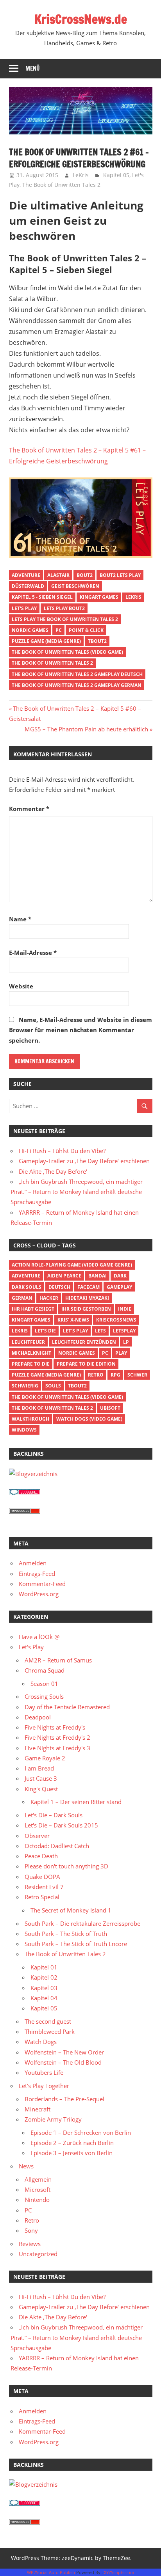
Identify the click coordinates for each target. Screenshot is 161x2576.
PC (59, 630)
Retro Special (42, 1897)
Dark (120, 1276)
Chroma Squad (45, 1670)
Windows (24, 1430)
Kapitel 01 (44, 1967)
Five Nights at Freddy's (55, 1727)
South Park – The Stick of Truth (66, 1934)
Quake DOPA (42, 1877)
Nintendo (37, 2200)
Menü (33, 68)
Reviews (30, 2244)
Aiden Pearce (64, 1276)
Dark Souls (27, 1287)
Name (20, 919)
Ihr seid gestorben (86, 1309)
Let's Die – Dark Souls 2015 (61, 1825)
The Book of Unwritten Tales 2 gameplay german (77, 685)
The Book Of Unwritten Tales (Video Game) (67, 652)
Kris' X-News (73, 1320)
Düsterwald (28, 586)
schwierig (25, 1386)
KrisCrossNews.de (81, 19)
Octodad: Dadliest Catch (57, 1846)
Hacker (49, 1298)
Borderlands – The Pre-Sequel (64, 2099)
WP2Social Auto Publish (51, 2572)
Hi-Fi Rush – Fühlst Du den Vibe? (62, 1151)
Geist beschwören (75, 586)
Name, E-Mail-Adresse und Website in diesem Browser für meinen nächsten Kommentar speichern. (80, 1030)
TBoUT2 (97, 641)
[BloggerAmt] (33, 1474)
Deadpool (38, 1717)
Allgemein (38, 2179)
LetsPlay (124, 1331)
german (22, 1298)
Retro (96, 1375)
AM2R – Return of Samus (58, 1660)
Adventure (26, 575)
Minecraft (38, 2109)
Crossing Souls (44, 1696)
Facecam (89, 1287)
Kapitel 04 (44, 1998)
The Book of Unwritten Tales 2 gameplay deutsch (77, 674)
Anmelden (33, 1563)
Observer (37, 1836)
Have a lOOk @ (39, 1637)
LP (126, 1342)
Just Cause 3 (41, 1778)
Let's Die (45, 1331)
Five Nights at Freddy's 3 (57, 1748)
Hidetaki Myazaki (87, 1298)
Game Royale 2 (45, 1758)
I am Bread (39, 1768)
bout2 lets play (120, 575)
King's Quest (41, 1789)
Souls (53, 1386)
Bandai (97, 1276)
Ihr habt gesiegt (33, 1309)
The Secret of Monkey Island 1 (71, 1910)
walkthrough (30, 1419)
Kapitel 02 (44, 1977)
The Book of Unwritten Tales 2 (61, 185)
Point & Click (86, 630)
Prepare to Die (31, 1364)
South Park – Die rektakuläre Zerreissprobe (82, 1923)
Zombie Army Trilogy (53, 2119)
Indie (125, 1309)
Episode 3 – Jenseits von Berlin (72, 2153)
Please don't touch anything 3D (66, 1866)
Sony (31, 2230)
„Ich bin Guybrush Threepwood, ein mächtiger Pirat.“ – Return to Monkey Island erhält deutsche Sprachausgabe (77, 1192)
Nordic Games (30, 630)
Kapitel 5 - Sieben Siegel (42, 597)
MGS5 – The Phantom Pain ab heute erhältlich (86, 729)
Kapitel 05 (116, 175)
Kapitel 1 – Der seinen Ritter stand (76, 1802)
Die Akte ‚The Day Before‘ (53, 1171)
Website (21, 986)
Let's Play (24, 608)
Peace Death (41, 1856)
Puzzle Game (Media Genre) (46, 641)
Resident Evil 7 (44, 1887)
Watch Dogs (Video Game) (89, 1419)
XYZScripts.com (119, 2572)
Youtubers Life (44, 2072)
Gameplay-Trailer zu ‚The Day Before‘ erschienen (84, 1161)
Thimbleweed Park (50, 2031)
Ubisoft (110, 1408)
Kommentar (29, 809)
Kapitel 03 (44, 1988)
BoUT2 (85, 575)
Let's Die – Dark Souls (54, 1815)
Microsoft (38, 2189)
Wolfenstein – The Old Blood (63, 2062)
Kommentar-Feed (42, 1584)
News (26, 2166)
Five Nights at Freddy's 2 (57, 1737)
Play (121, 1353)
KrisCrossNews (116, 1320)
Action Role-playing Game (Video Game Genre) (72, 1265)
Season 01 (44, 1684)
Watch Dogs (41, 2042)
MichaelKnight (31, 1353)
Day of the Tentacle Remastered (67, 1707)
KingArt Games (99, 597)
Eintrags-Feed (37, 1574)
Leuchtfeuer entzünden (84, 1342)
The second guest (48, 2021)
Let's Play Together (44, 2086)
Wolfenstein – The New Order (64, 2052)
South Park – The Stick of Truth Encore (76, 1944)
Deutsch (59, 1287)
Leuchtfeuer (28, 1342)
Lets (100, 1331)
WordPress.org (39, 1594)
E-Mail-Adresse (33, 953)
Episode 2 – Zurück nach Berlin (72, 2143)
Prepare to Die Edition (86, 1364)
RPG (115, 1375)
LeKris (81, 175)
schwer (137, 1375)
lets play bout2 (64, 608)
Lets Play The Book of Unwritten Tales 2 (65, 619)
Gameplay (119, 1287)
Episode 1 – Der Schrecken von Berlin (81, 2132)
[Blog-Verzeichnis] (25, 1493)
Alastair (58, 575)
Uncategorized (38, 2254)
